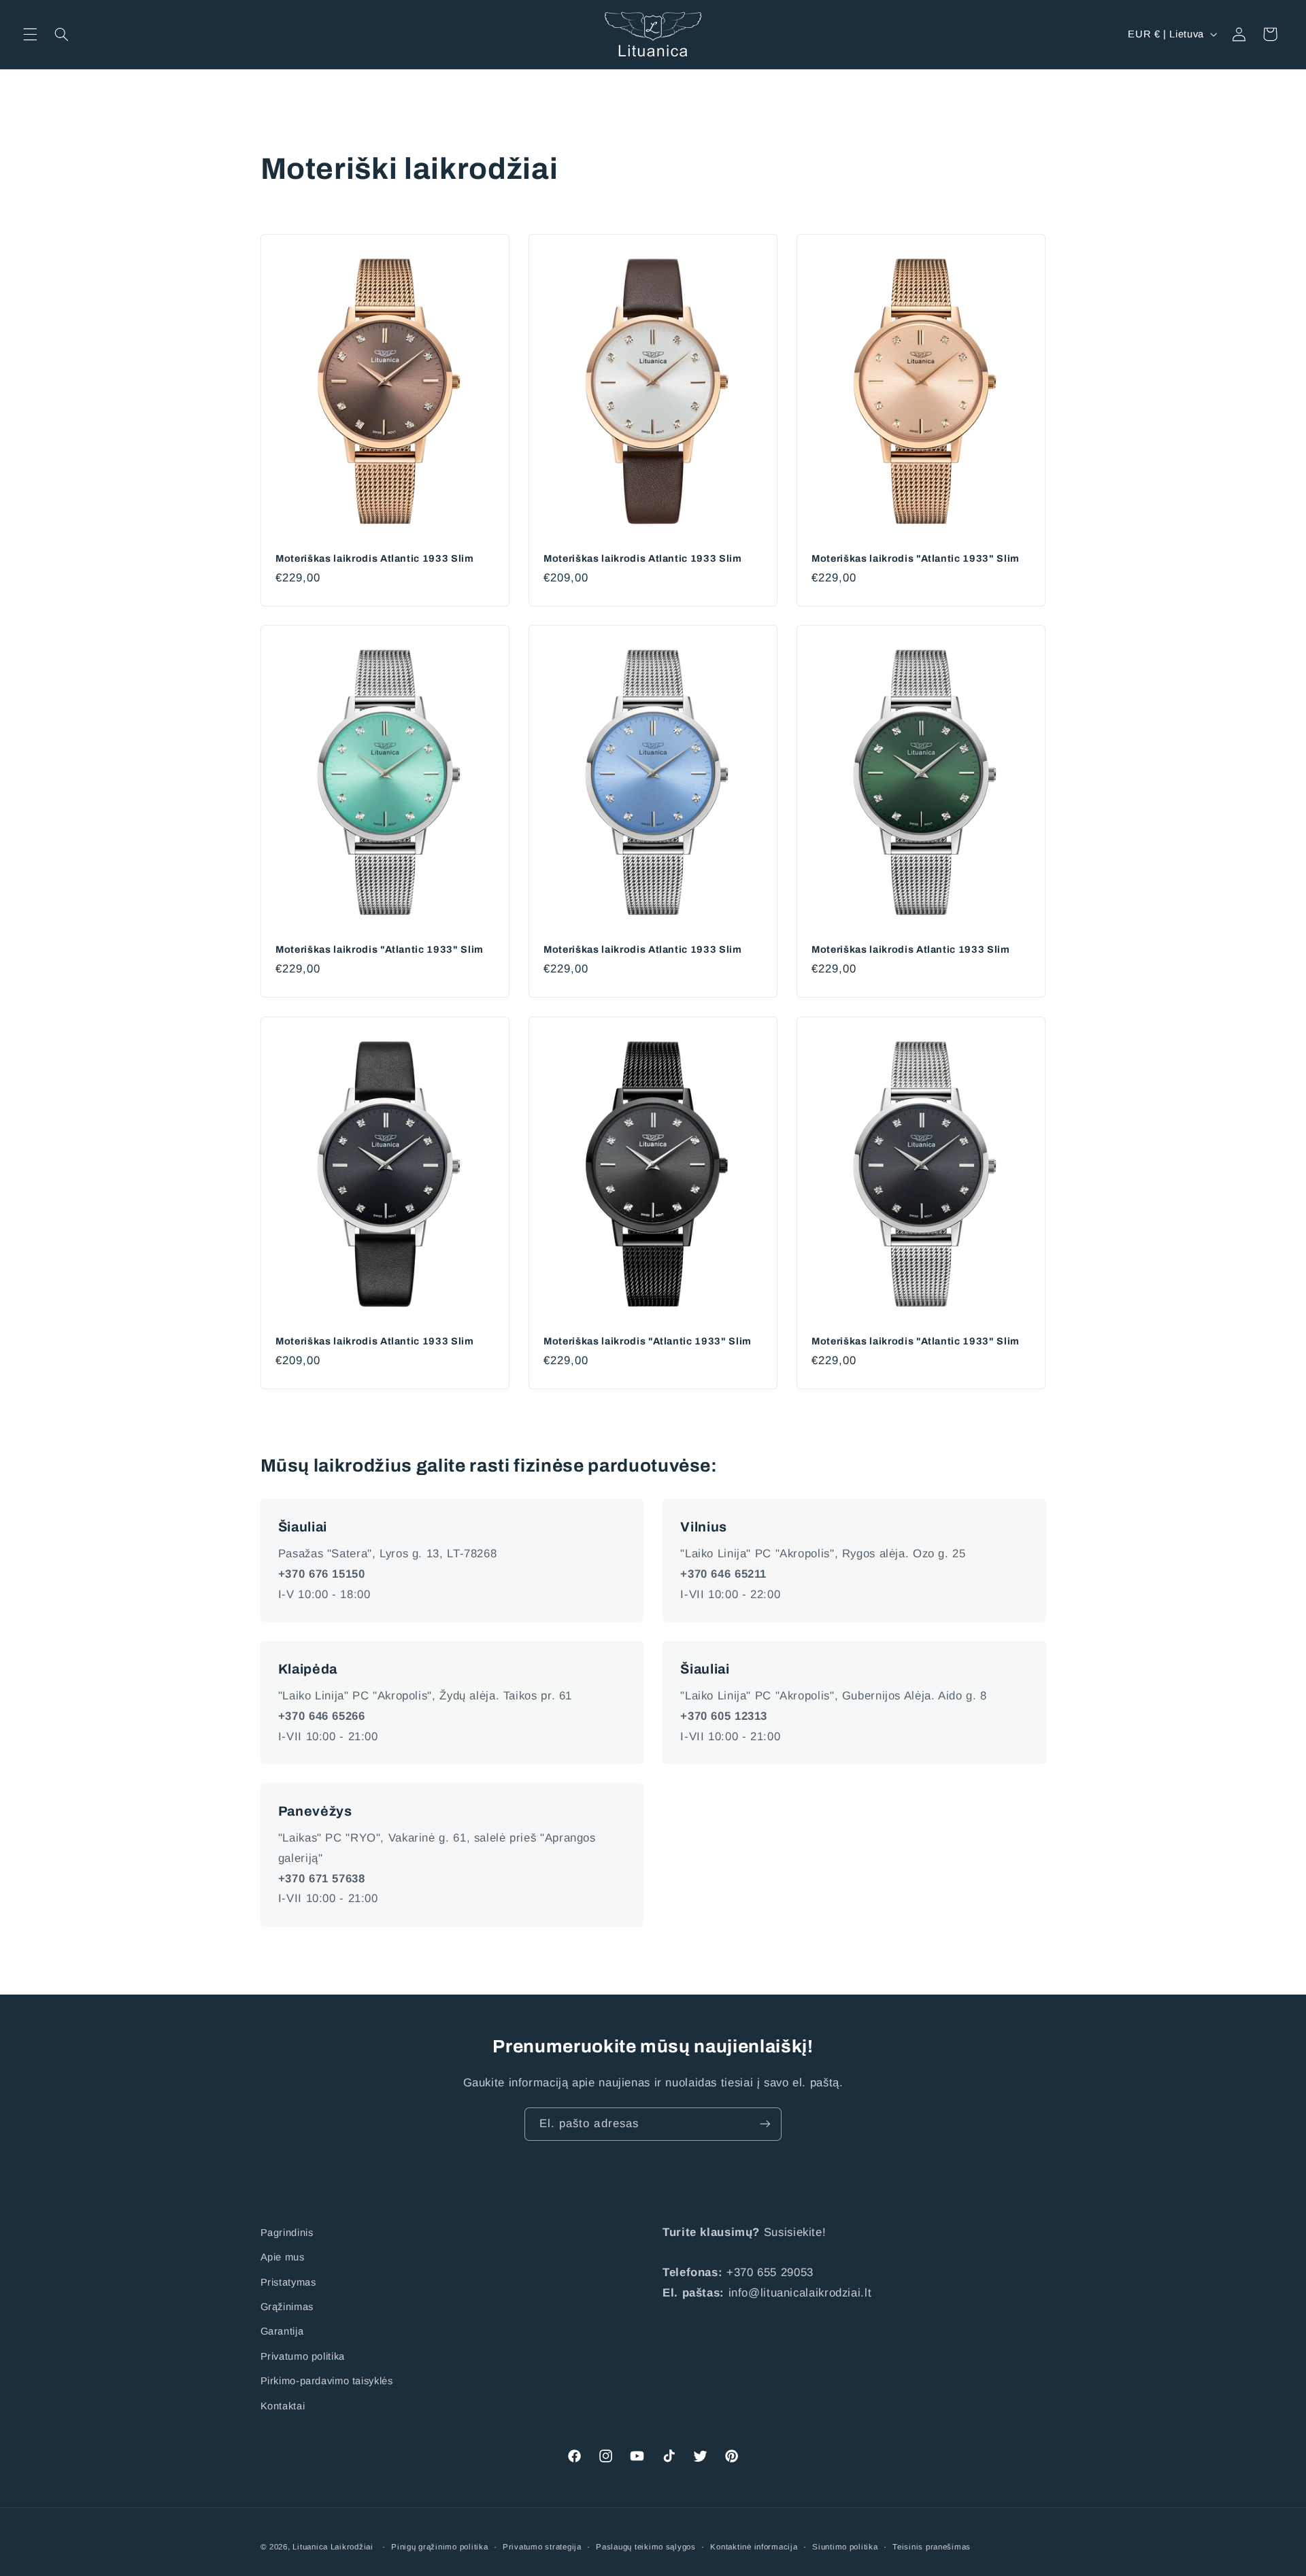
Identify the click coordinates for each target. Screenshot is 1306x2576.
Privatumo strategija (542, 2547)
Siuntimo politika (845, 2547)
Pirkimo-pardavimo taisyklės (327, 2381)
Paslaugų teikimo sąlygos (646, 2547)
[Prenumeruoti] (765, 2124)
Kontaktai (283, 2406)
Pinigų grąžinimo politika (439, 2547)
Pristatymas (288, 2282)
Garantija (282, 2331)
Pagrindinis (287, 2233)
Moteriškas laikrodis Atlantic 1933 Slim (375, 558)
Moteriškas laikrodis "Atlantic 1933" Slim (916, 558)
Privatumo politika (303, 2356)
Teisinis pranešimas (932, 2547)
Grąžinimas (287, 2307)
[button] (30, 34)
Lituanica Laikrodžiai (333, 2547)
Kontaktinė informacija (754, 2547)
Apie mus (283, 2257)
